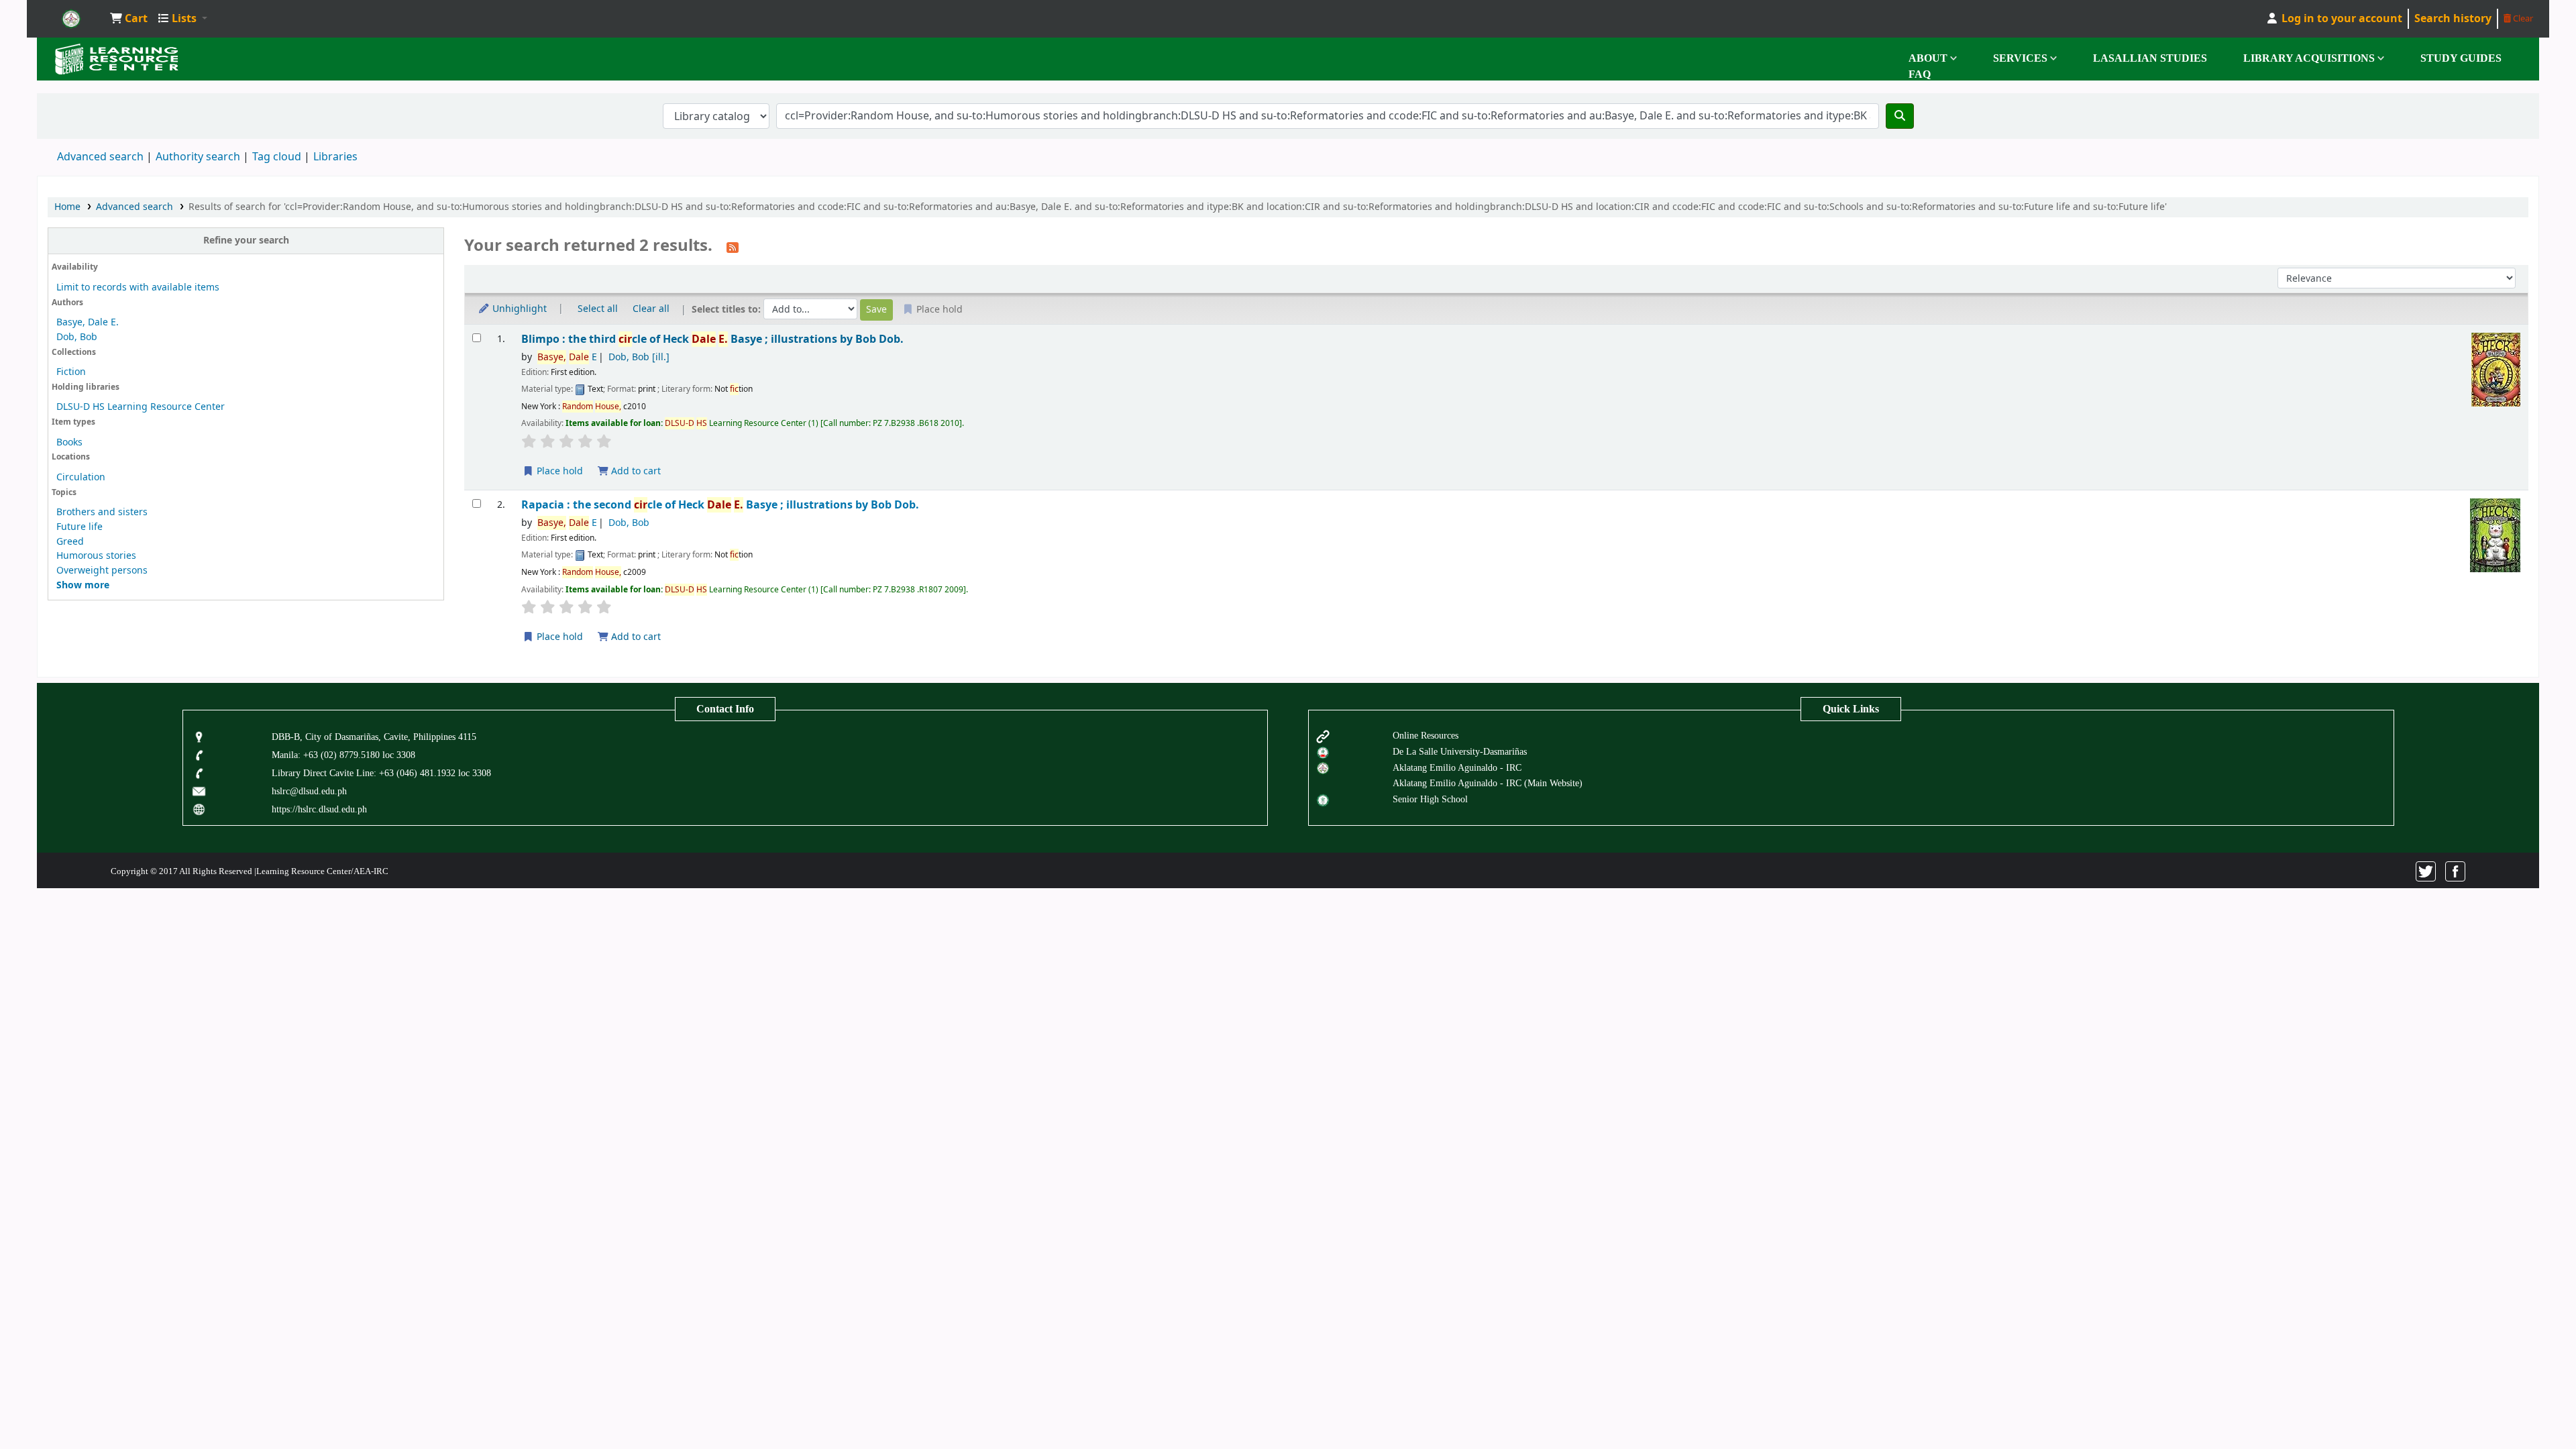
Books (69, 442)
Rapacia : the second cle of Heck (720, 505)
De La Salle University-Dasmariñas (1460, 751)
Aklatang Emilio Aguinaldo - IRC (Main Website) (1488, 783)
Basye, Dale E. (88, 322)
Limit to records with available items (138, 287)
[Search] (1900, 116)
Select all (598, 309)
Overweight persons (102, 571)
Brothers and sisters (102, 512)
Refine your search (246, 240)
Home (67, 207)
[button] (129, 19)
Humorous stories (96, 556)
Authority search (198, 157)
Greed (70, 542)
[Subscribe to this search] (733, 247)
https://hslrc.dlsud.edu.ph (319, 809)
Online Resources (1426, 735)
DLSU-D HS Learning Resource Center (141, 407)
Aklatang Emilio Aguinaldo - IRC (1457, 767)
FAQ (1920, 74)
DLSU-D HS (71, 19)
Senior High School (1430, 799)
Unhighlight (518, 309)
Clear (2522, 18)
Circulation (81, 477)
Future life (79, 527)
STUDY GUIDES (2461, 58)
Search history (2453, 19)
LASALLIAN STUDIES (2150, 58)
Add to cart (635, 471)
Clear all (651, 309)
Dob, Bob (77, 337)
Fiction (71, 372)
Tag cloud (277, 157)
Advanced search (100, 157)
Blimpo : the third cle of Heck (712, 339)
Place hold (558, 471)
